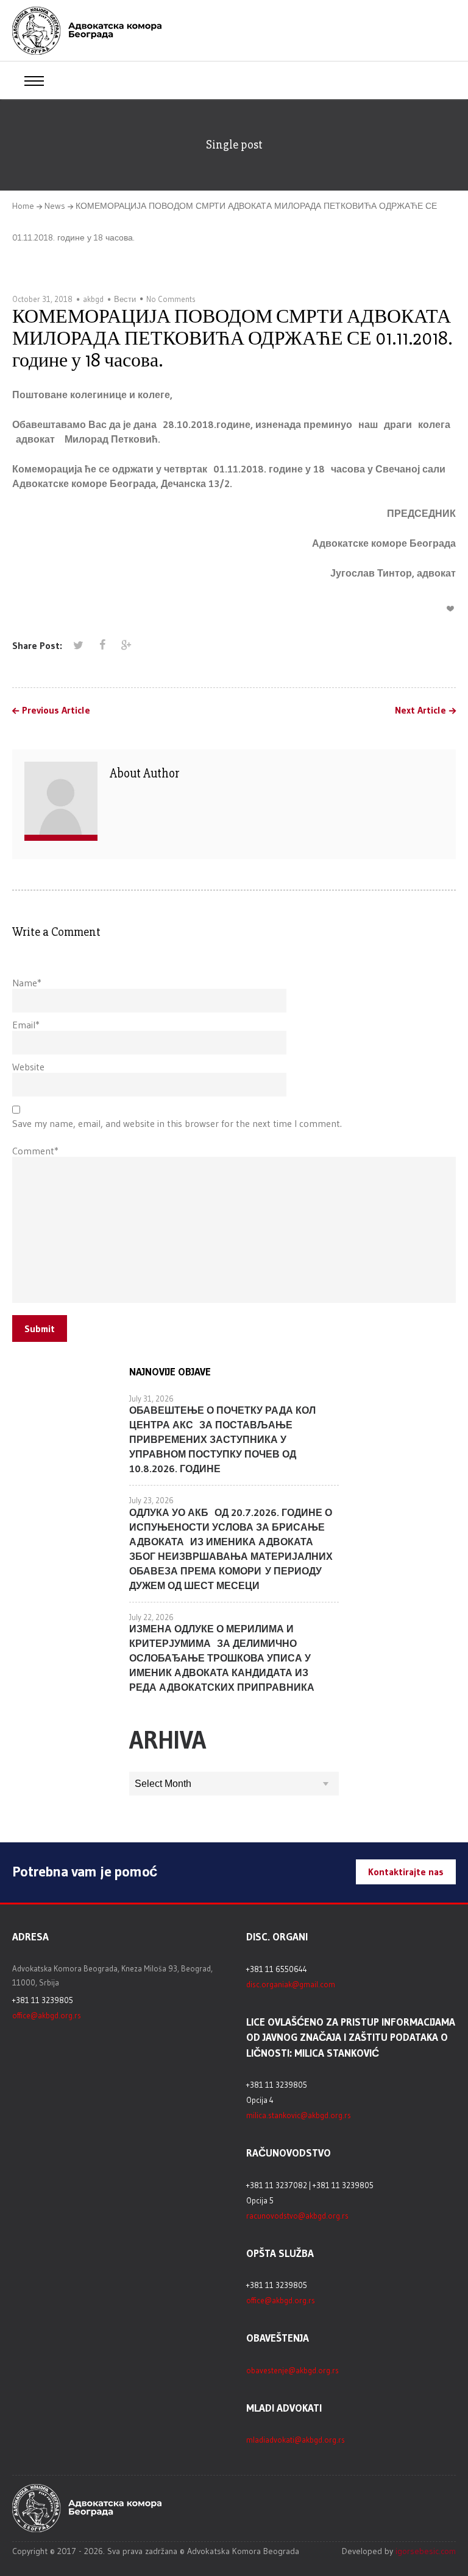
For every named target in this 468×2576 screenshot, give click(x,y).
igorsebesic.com (426, 2551)
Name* (27, 983)
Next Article (420, 711)
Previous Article (56, 711)
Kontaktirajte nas (406, 1872)
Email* (26, 1025)
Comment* (35, 1151)
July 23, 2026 (151, 1500)
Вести (125, 299)
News (55, 206)
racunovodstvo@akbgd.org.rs (297, 2216)
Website (28, 1067)
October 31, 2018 (42, 299)
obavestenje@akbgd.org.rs (292, 2370)
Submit (40, 1328)
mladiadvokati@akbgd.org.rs (296, 2440)
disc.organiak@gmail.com (291, 1984)
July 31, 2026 (151, 1399)
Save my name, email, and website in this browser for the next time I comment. (177, 1123)
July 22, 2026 (151, 1617)
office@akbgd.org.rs (47, 2015)
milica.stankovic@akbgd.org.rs (299, 2115)
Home (23, 206)
